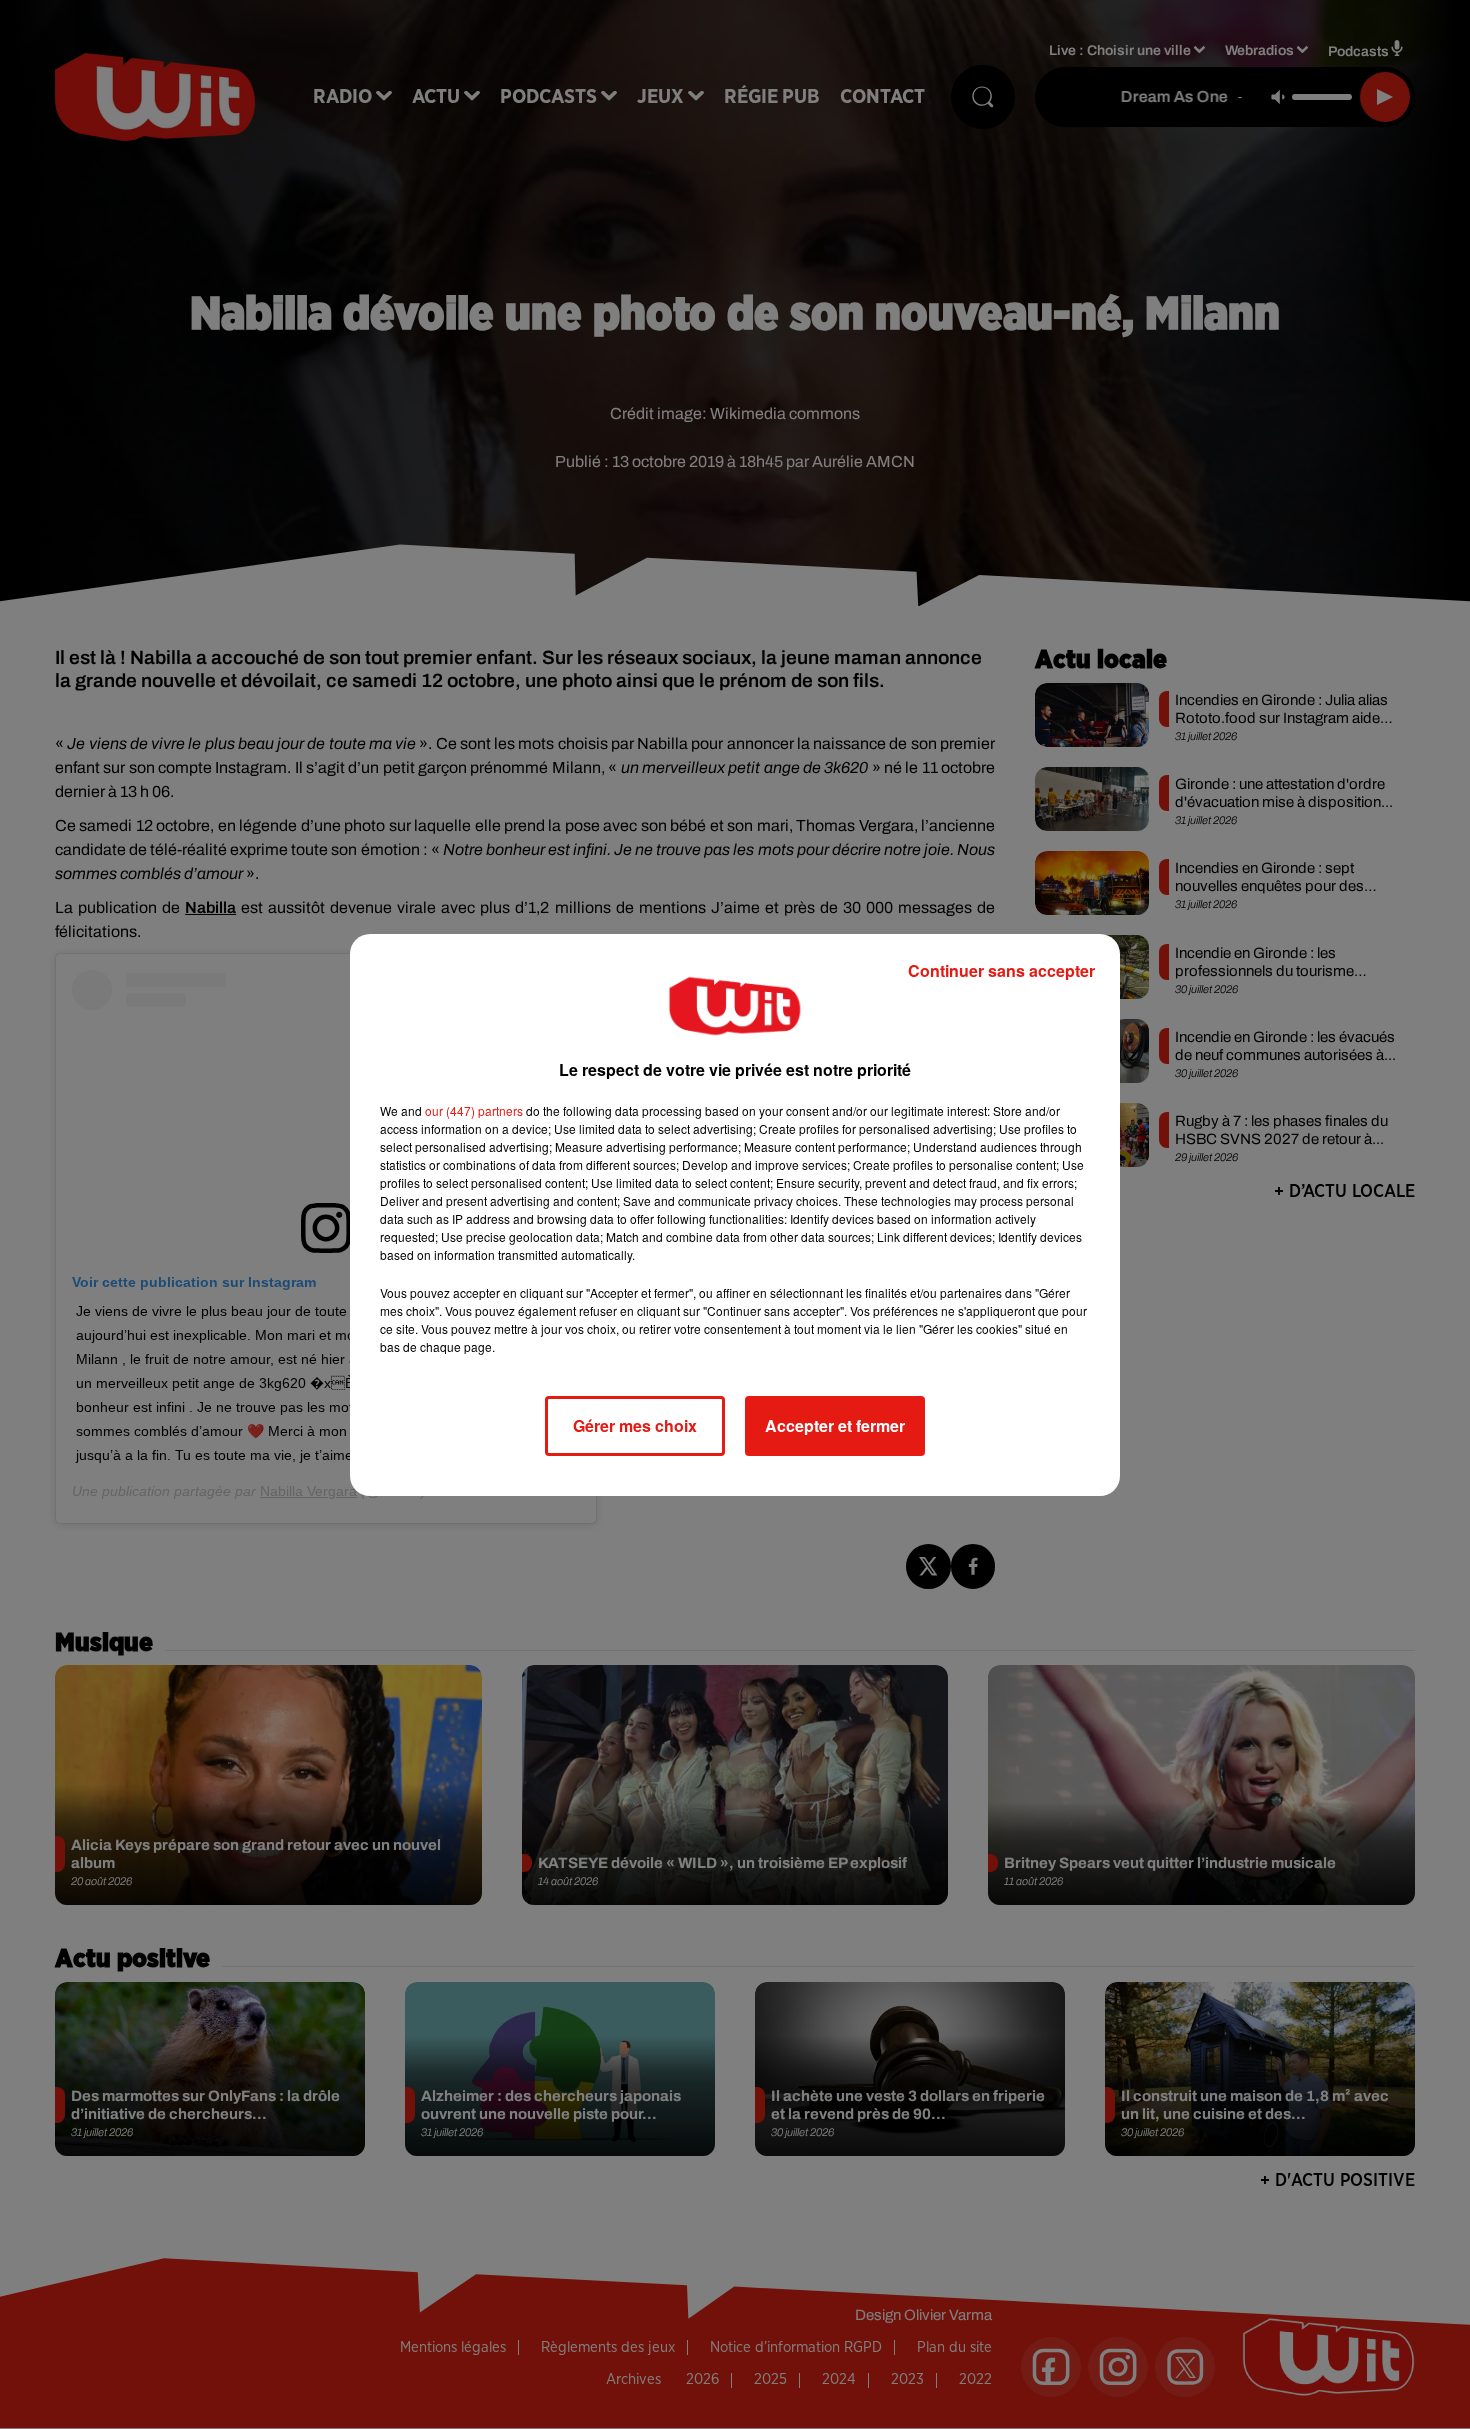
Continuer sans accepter (1001, 970)
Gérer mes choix (635, 1425)
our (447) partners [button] (474, 1110)
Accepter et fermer (835, 1425)
